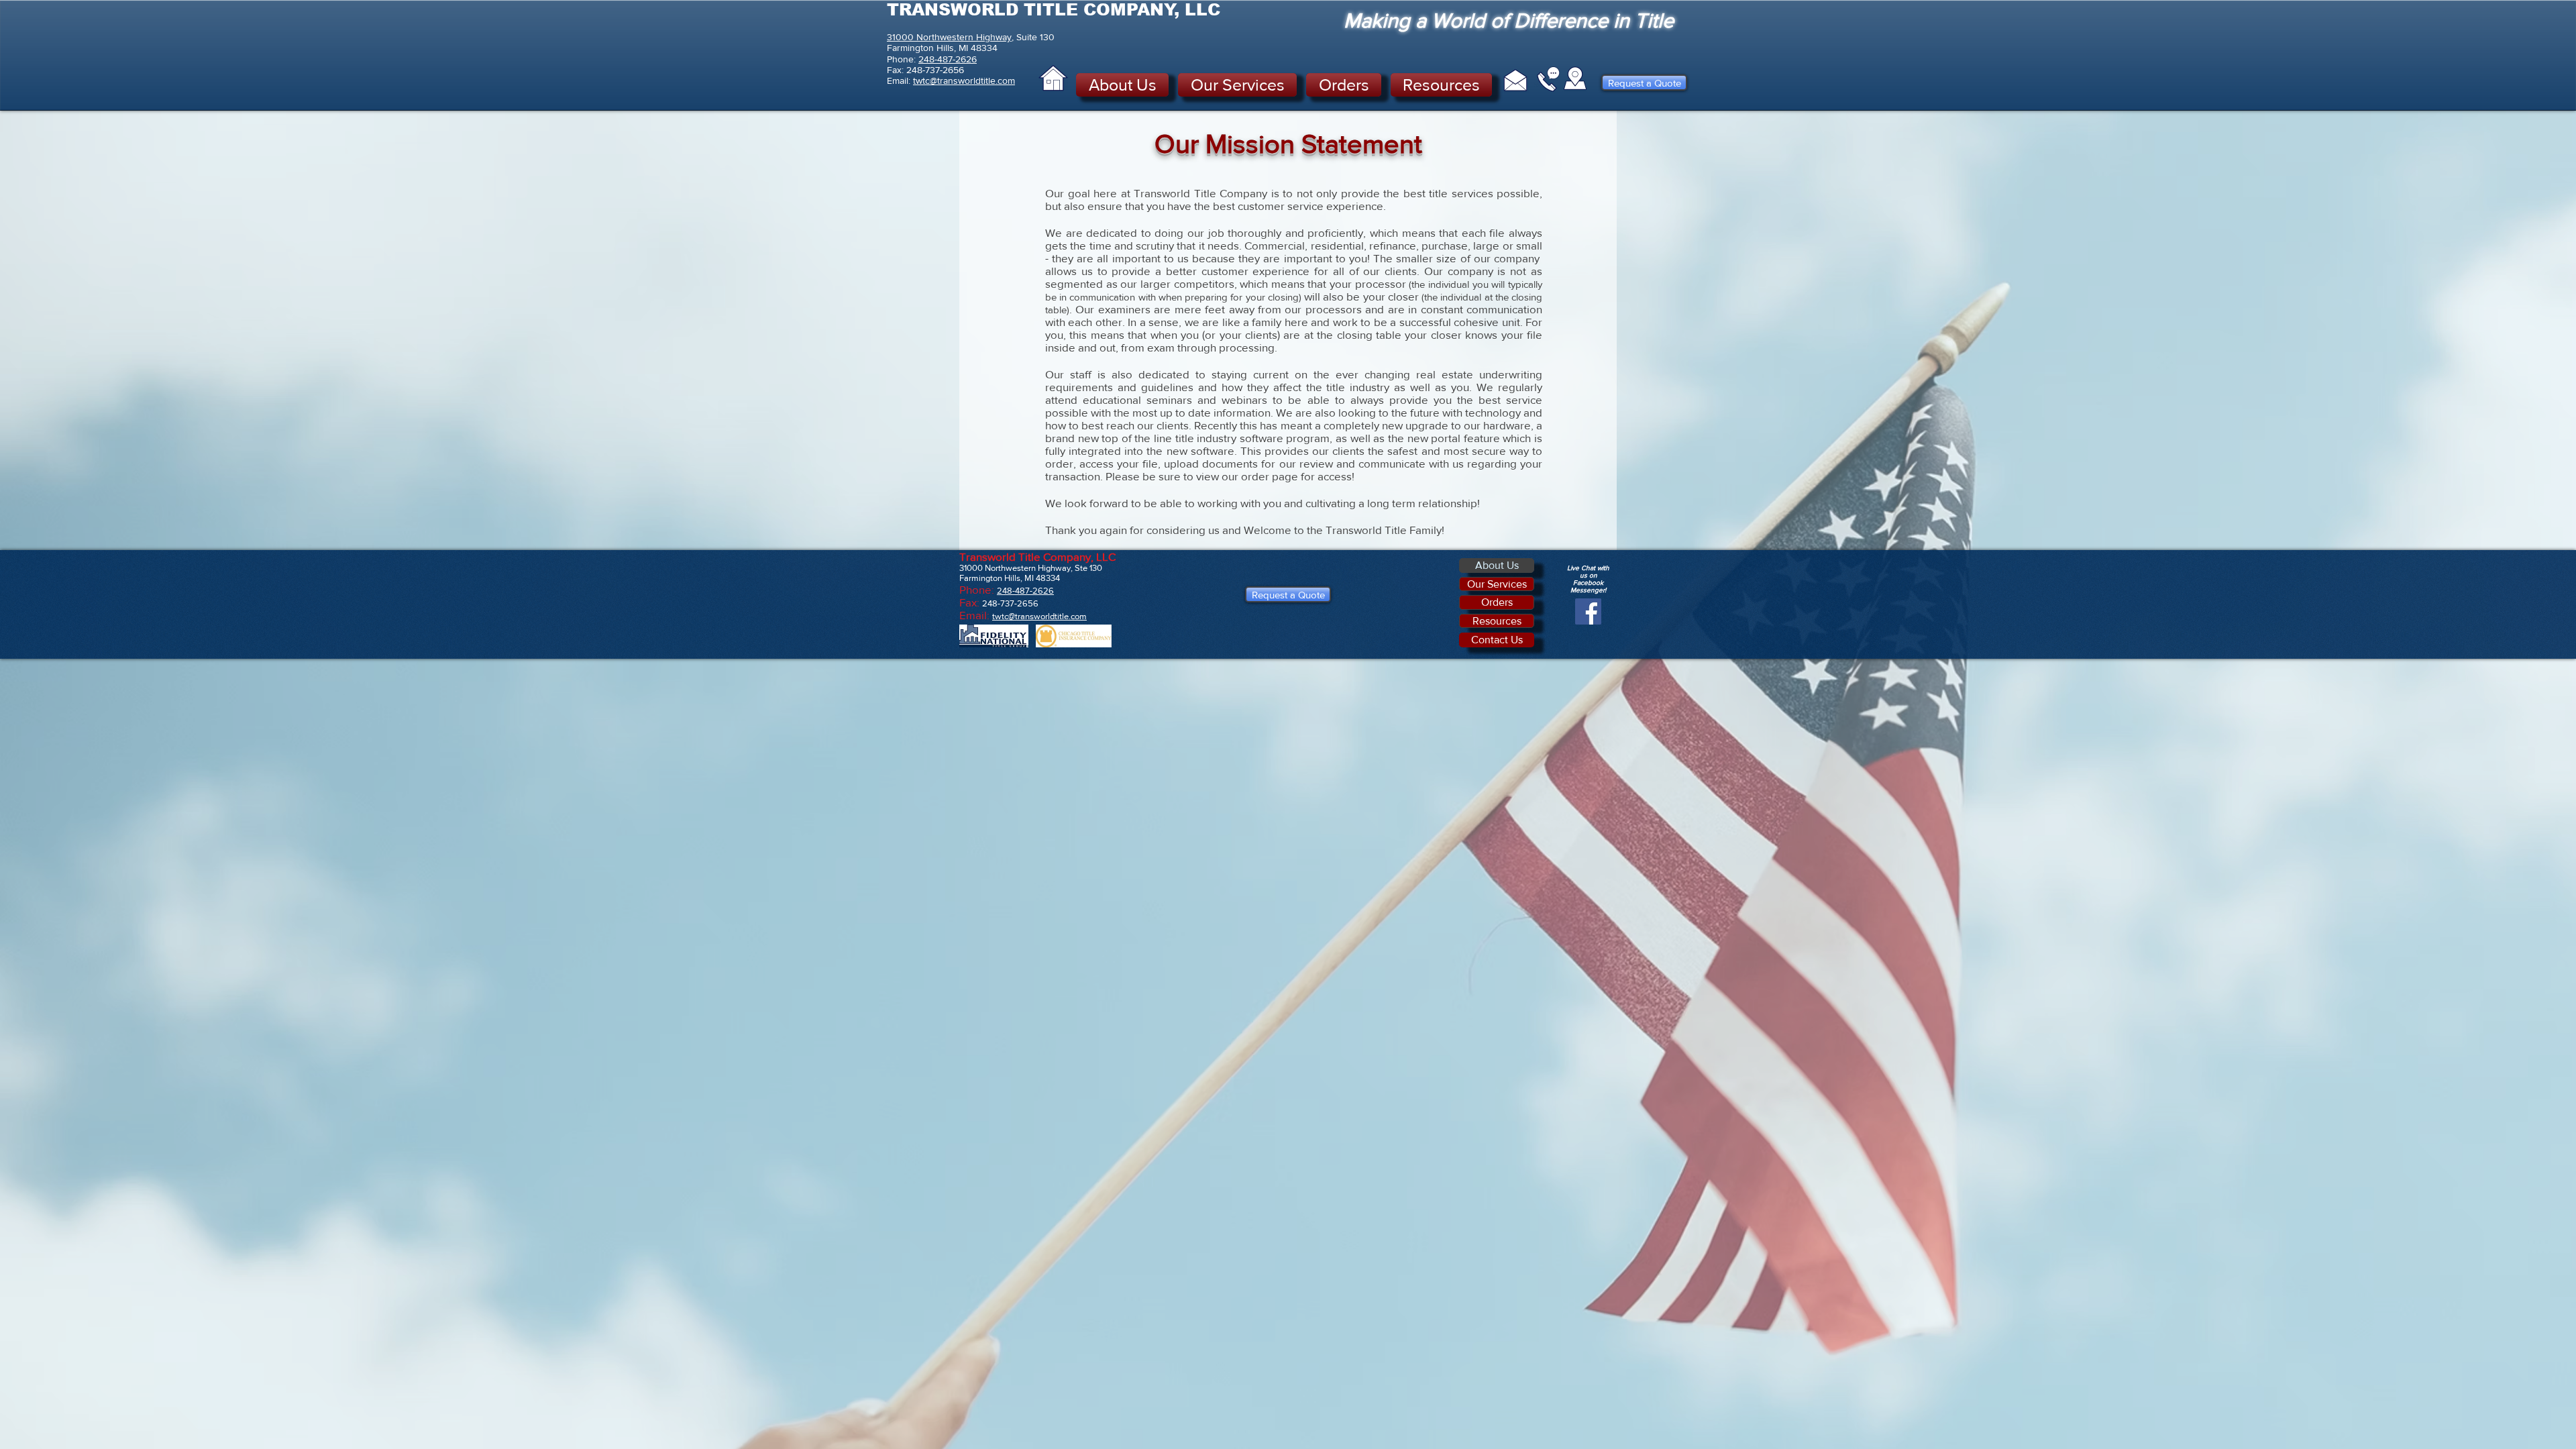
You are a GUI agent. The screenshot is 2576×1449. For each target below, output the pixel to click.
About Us (1497, 565)
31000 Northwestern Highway (949, 37)
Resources (1497, 621)
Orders (1497, 602)
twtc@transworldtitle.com (964, 80)
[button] (1125, 85)
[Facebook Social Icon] (1588, 611)
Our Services (1497, 584)
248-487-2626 (948, 59)
